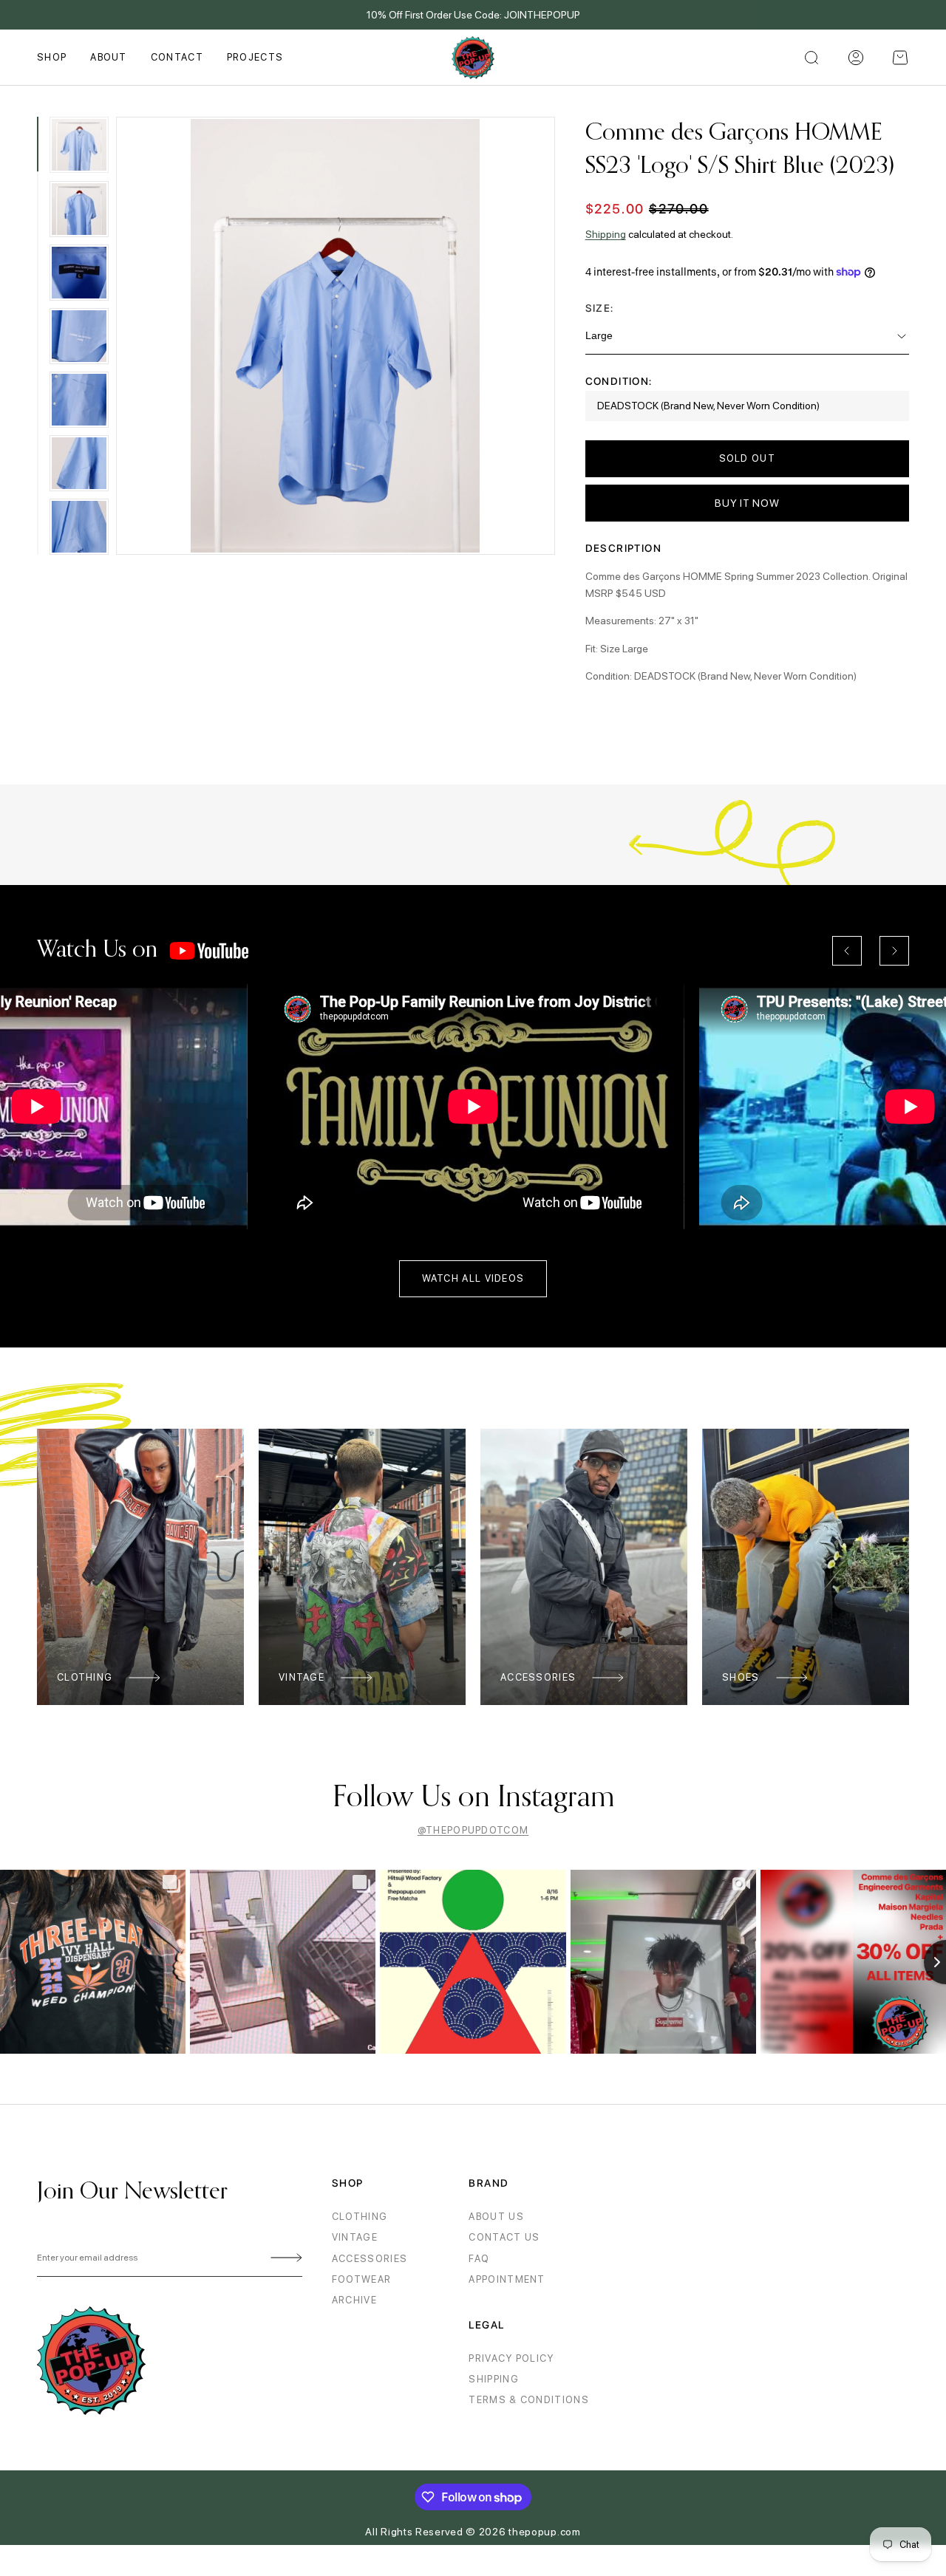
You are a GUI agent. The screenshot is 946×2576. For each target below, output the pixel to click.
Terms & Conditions (528, 2400)
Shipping (606, 234)
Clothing (85, 1677)
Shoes (741, 1677)
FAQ (479, 2259)
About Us (496, 2217)
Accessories (538, 1677)
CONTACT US (504, 2237)
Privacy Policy (511, 2358)
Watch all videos (473, 1278)
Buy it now (747, 503)
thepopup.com (544, 2532)
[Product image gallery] (336, 336)
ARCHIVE (354, 2300)
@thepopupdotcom (473, 1830)
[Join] (284, 2258)
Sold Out (747, 458)
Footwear (361, 2279)
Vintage (302, 1677)
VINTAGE (355, 2237)
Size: (600, 308)
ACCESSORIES (370, 2259)
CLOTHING (360, 2217)
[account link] (856, 58)
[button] (900, 58)
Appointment (507, 2279)
